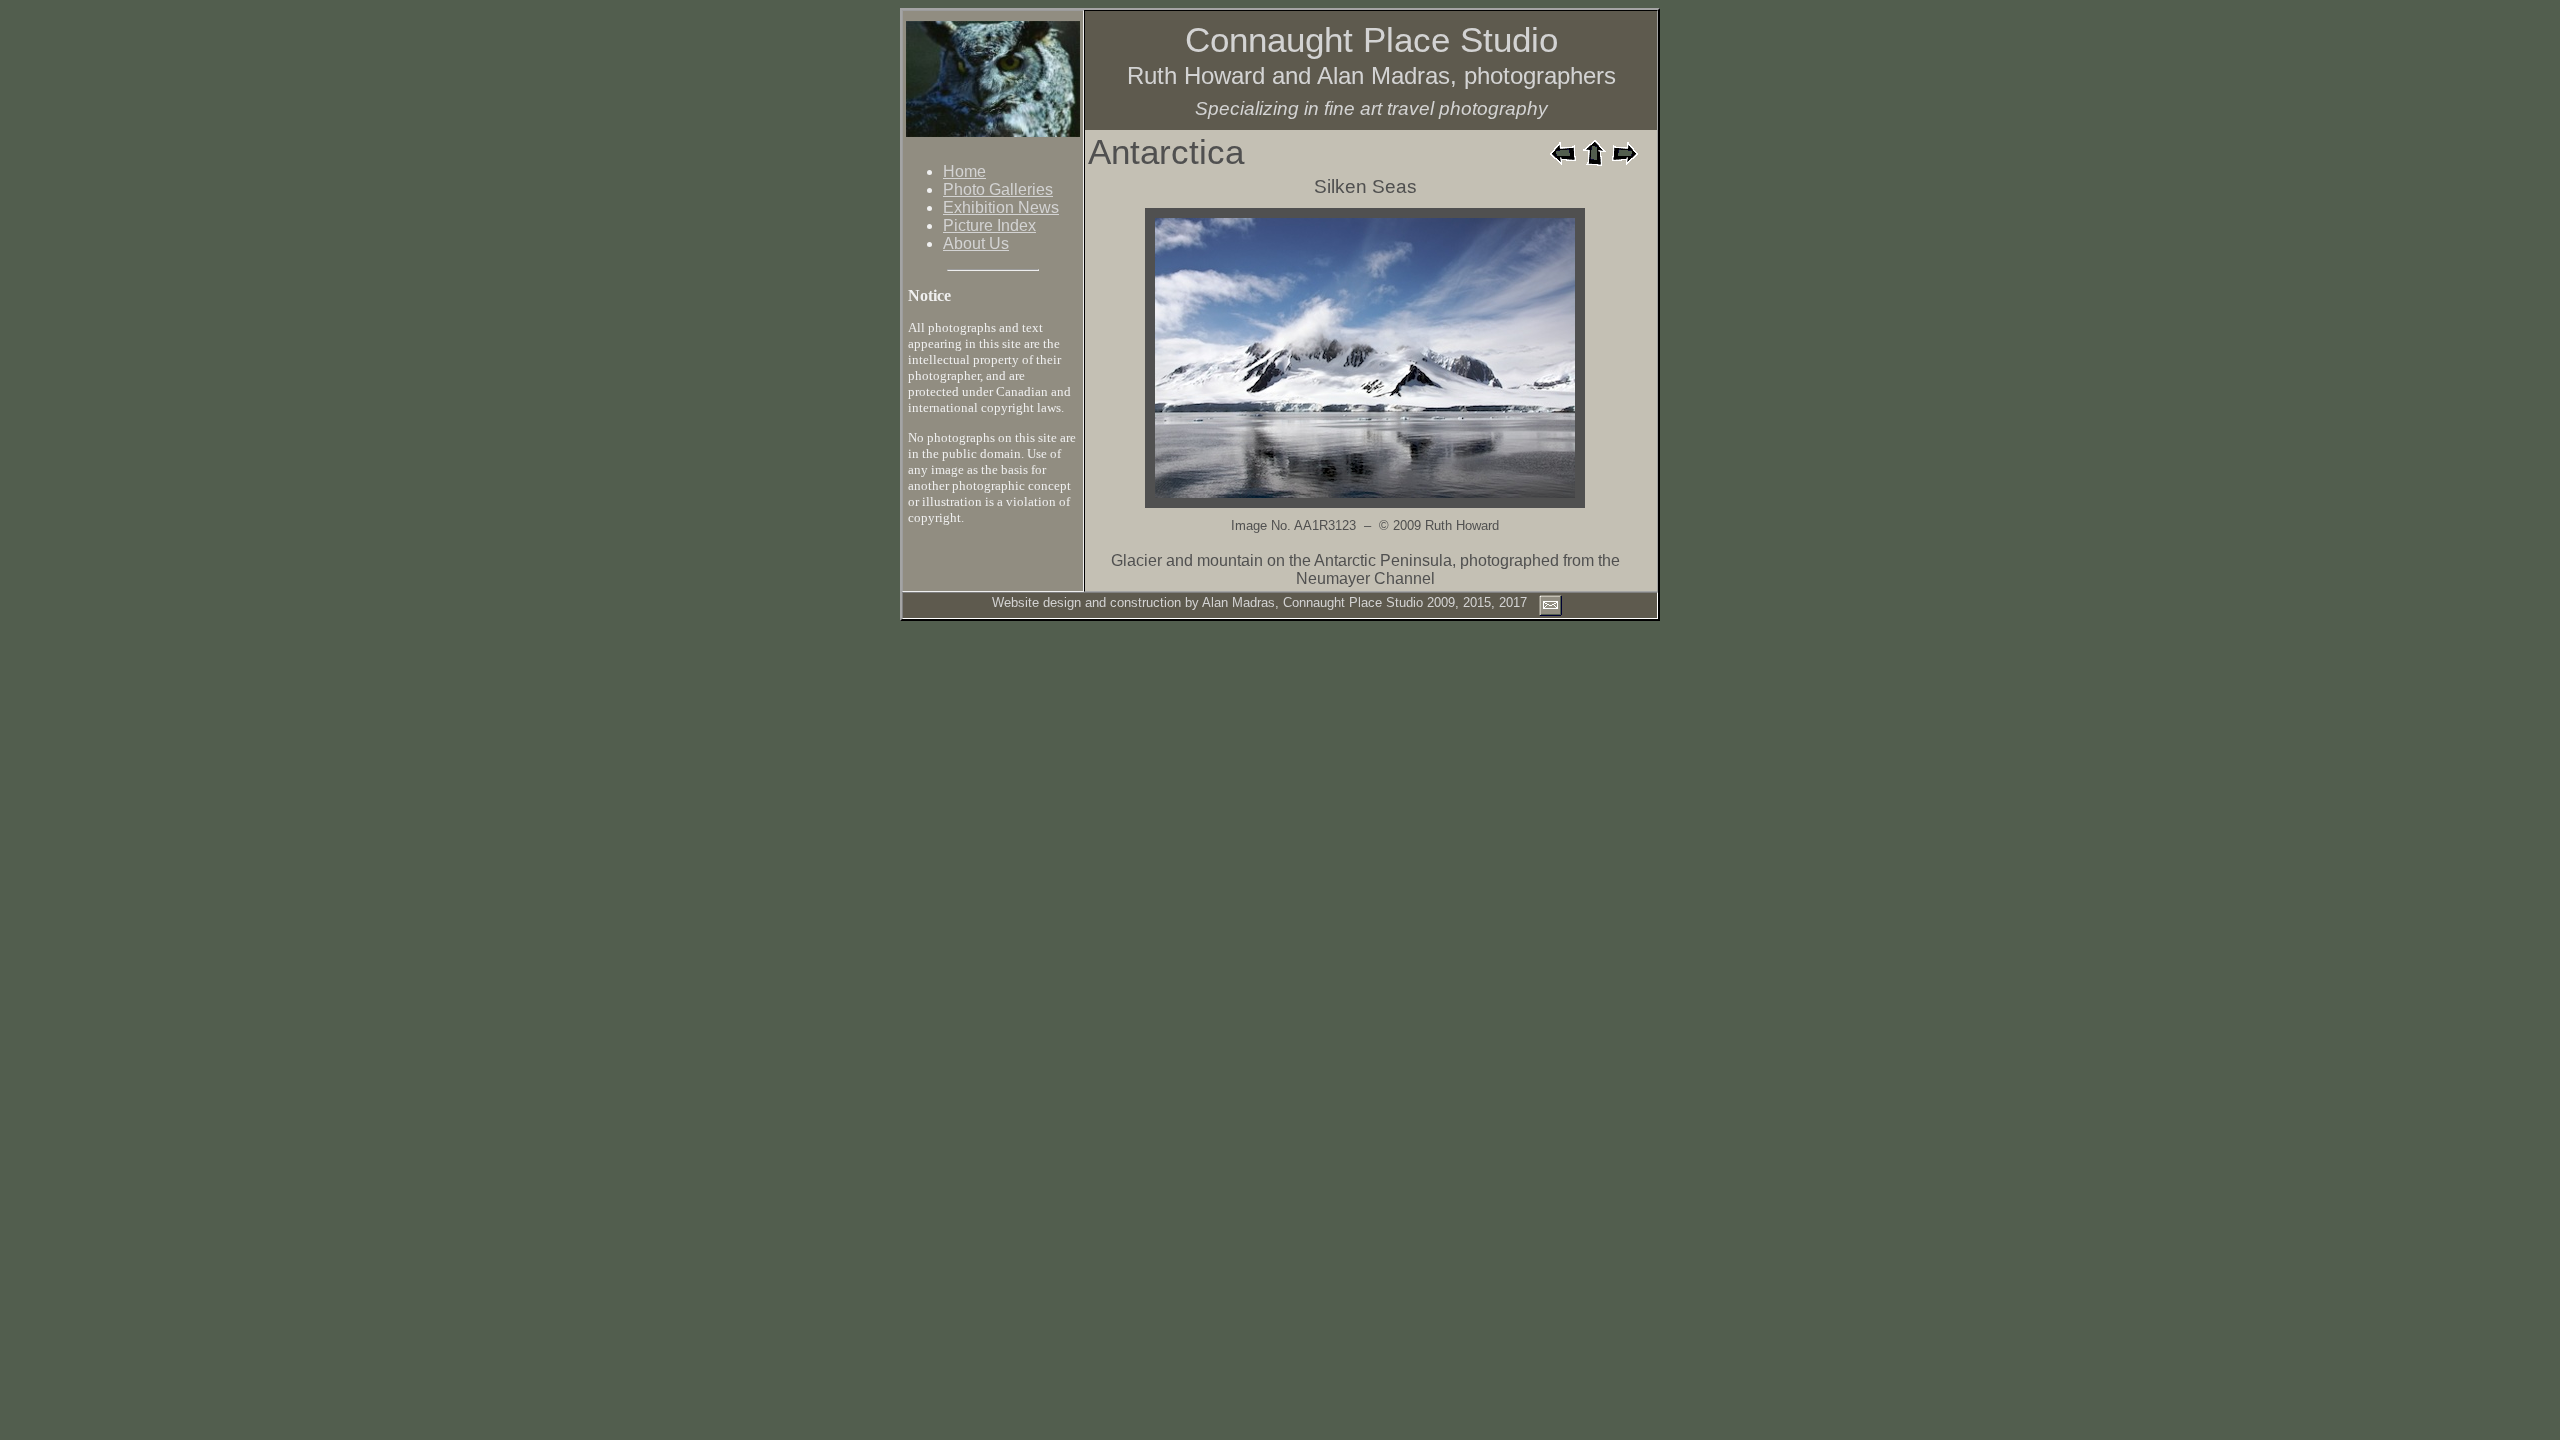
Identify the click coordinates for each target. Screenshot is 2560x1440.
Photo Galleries (998, 189)
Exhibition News (1001, 207)
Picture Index (989, 225)
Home (964, 171)
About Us (976, 243)
